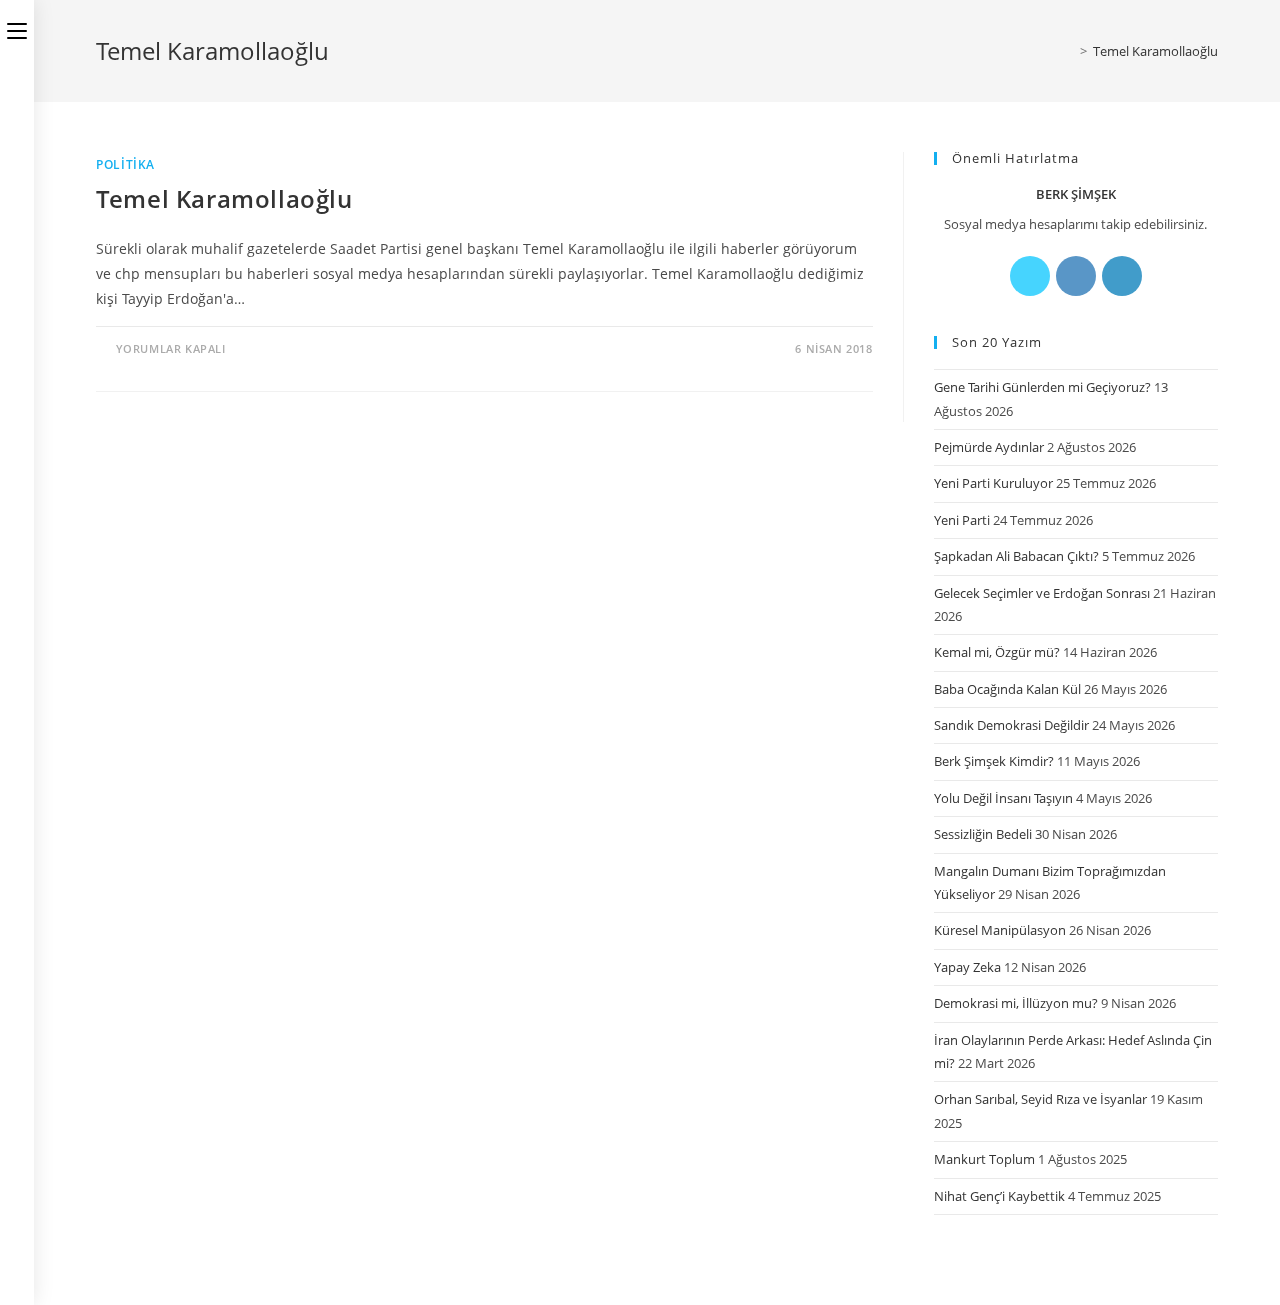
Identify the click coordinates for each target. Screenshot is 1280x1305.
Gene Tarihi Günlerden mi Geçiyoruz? (1042, 387)
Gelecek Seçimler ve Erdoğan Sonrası (1042, 593)
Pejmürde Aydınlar (989, 447)
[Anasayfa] (1069, 51)
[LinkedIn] (1122, 276)
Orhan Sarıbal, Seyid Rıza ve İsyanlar (1040, 1099)
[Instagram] (1076, 276)
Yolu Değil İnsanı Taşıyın (1003, 798)
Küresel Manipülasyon (1000, 930)
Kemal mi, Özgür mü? (997, 652)
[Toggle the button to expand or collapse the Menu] (17, 27)
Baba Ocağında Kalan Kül (1007, 689)
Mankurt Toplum (984, 1159)
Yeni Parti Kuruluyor (993, 483)
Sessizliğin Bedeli (983, 834)
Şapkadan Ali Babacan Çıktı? (1016, 556)
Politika (125, 164)
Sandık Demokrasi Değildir (1011, 725)
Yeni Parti (962, 520)
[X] (1030, 276)
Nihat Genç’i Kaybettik (999, 1196)
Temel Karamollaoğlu (1155, 51)
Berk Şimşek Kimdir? (994, 761)
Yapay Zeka (967, 967)
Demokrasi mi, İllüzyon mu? (1016, 1003)
